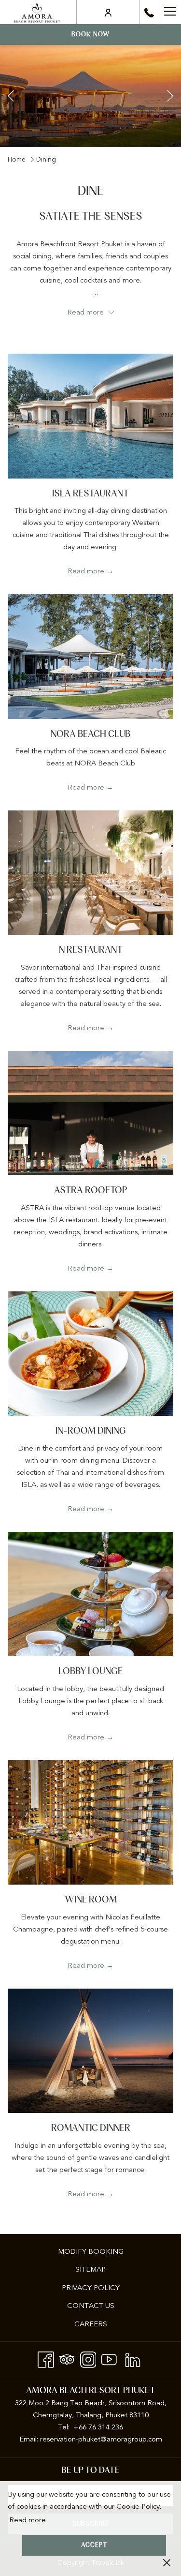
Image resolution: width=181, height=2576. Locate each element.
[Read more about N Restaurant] (90, 873)
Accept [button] (94, 2545)
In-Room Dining (91, 1431)
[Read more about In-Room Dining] (90, 1354)
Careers (91, 2324)
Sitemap (90, 2269)
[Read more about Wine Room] (90, 1822)
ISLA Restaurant (90, 494)
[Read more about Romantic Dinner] (90, 2051)
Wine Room (91, 1900)
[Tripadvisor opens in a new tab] (67, 2358)
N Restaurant (91, 950)
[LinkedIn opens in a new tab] (133, 2358)
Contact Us (91, 2306)
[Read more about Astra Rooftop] (90, 1113)
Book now (90, 35)
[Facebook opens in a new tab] (46, 2358)
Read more (28, 2520)
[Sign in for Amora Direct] (108, 12)
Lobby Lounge (90, 1671)
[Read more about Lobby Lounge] (90, 1594)
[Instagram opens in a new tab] (88, 2358)
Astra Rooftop (91, 1191)
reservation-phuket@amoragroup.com (101, 2439)
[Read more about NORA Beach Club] (90, 656)
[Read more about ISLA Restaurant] (90, 416)
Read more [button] (86, 312)
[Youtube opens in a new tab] (109, 2358)
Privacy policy (91, 2288)
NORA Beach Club (90, 734)
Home (17, 159)
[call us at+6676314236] (149, 12)
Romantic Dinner (91, 2128)
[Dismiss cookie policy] (167, 2562)
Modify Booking (91, 2251)
